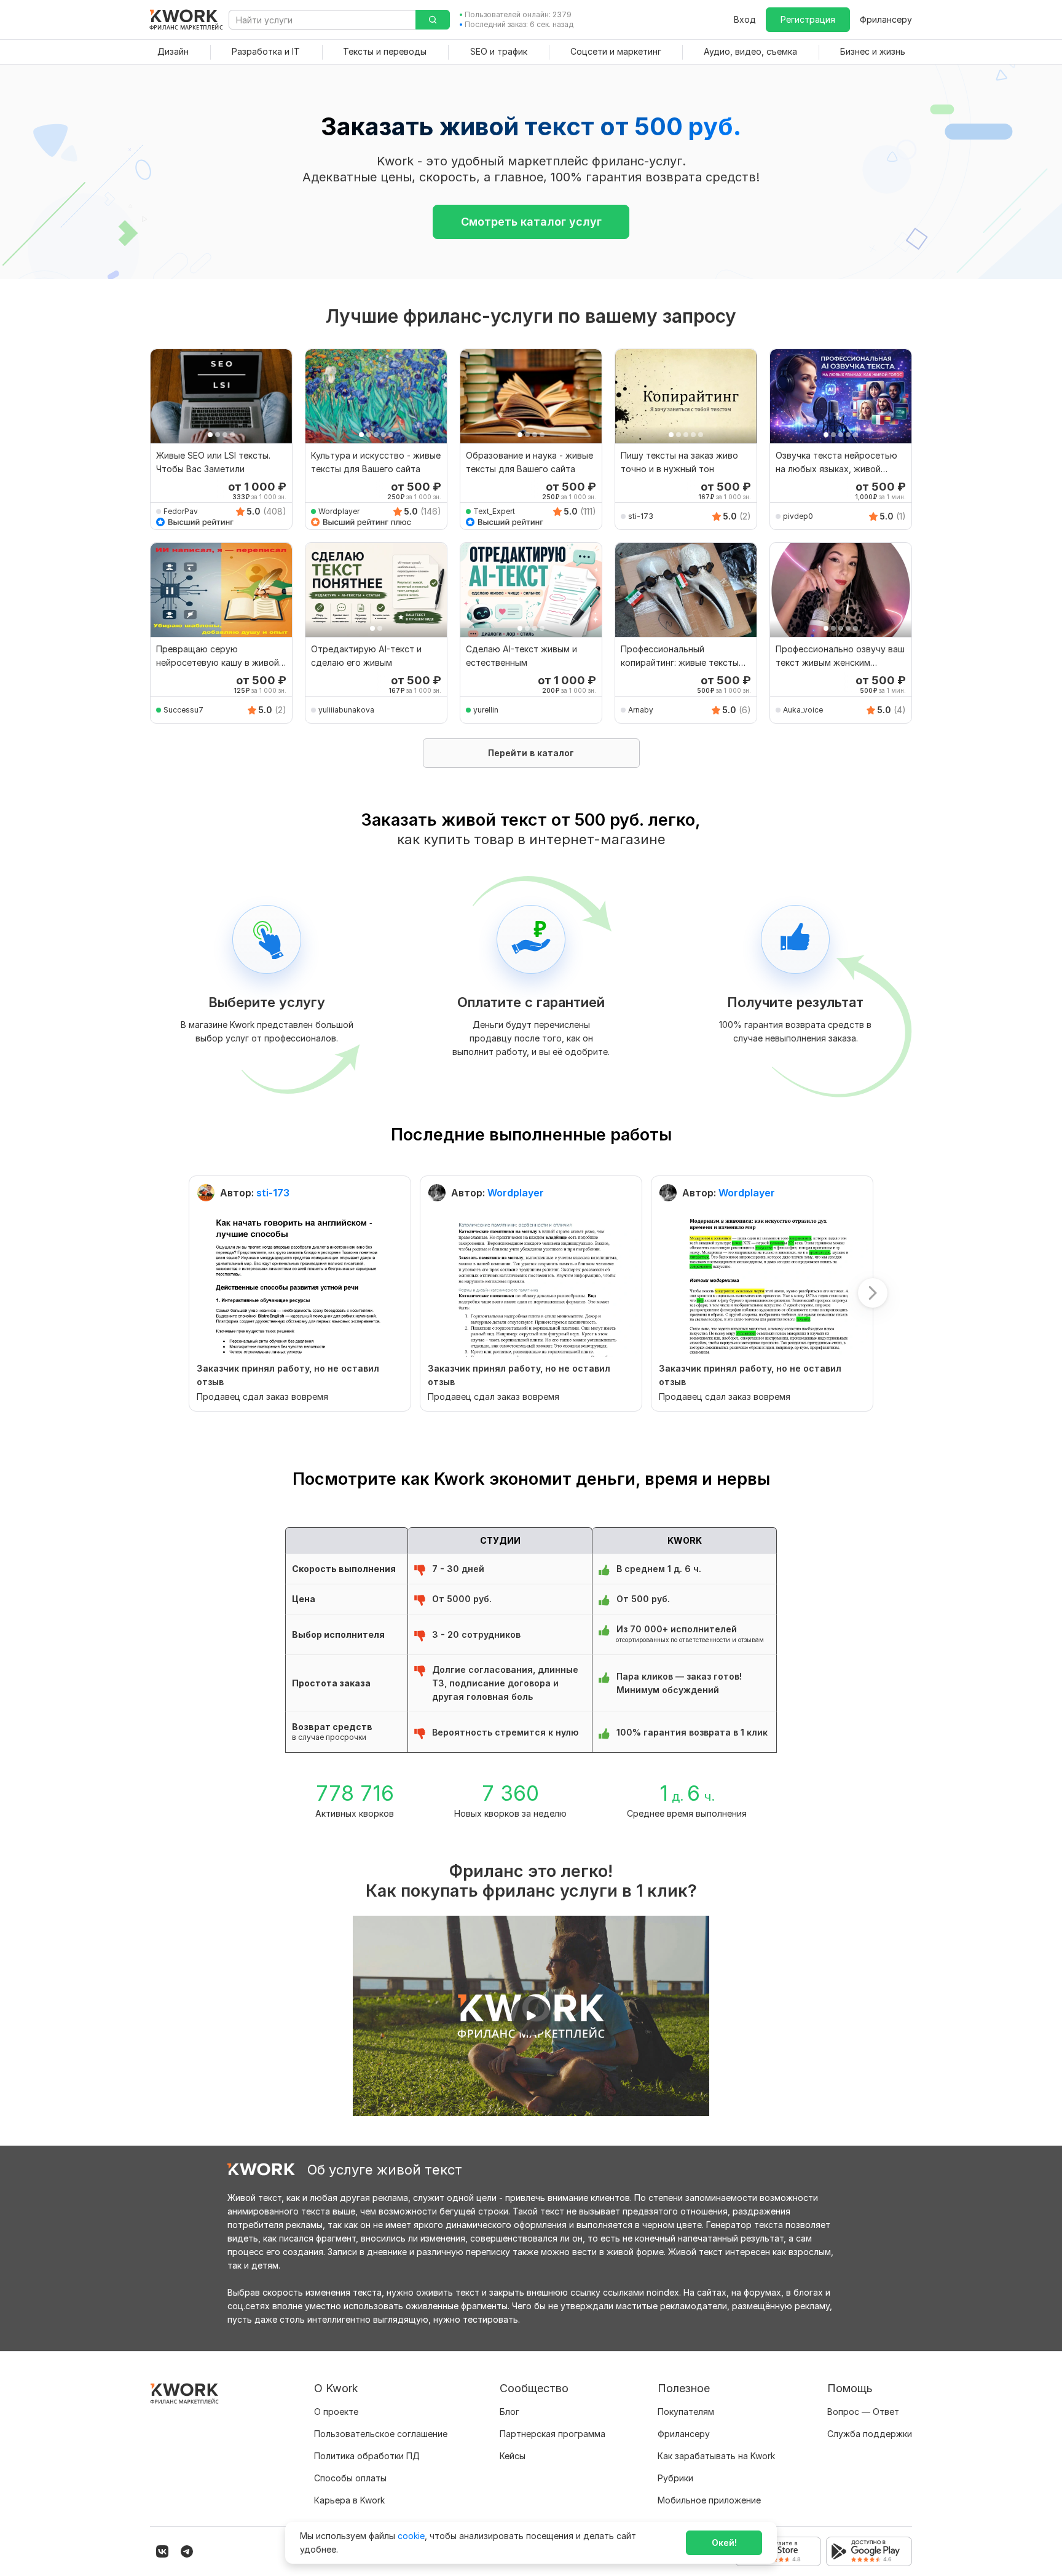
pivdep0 (798, 516)
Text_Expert (494, 511)
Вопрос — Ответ (863, 2412)
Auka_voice (803, 710)
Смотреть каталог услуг (531, 222)
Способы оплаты (350, 2478)
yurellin (486, 710)
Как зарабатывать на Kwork (716, 2456)
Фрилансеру (886, 19)
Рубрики (675, 2478)
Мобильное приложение (709, 2500)
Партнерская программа (553, 2434)
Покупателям (686, 2412)
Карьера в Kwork (349, 2500)
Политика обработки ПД (367, 2456)
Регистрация (808, 19)
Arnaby (641, 710)
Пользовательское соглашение (381, 2434)
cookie (411, 2536)
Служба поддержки (870, 2434)
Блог (509, 2412)
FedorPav (181, 511)
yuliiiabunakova (346, 710)
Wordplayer (339, 511)
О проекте (336, 2412)
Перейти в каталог (531, 753)
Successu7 (183, 710)
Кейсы (513, 2456)
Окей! (724, 2542)
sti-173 (641, 516)
